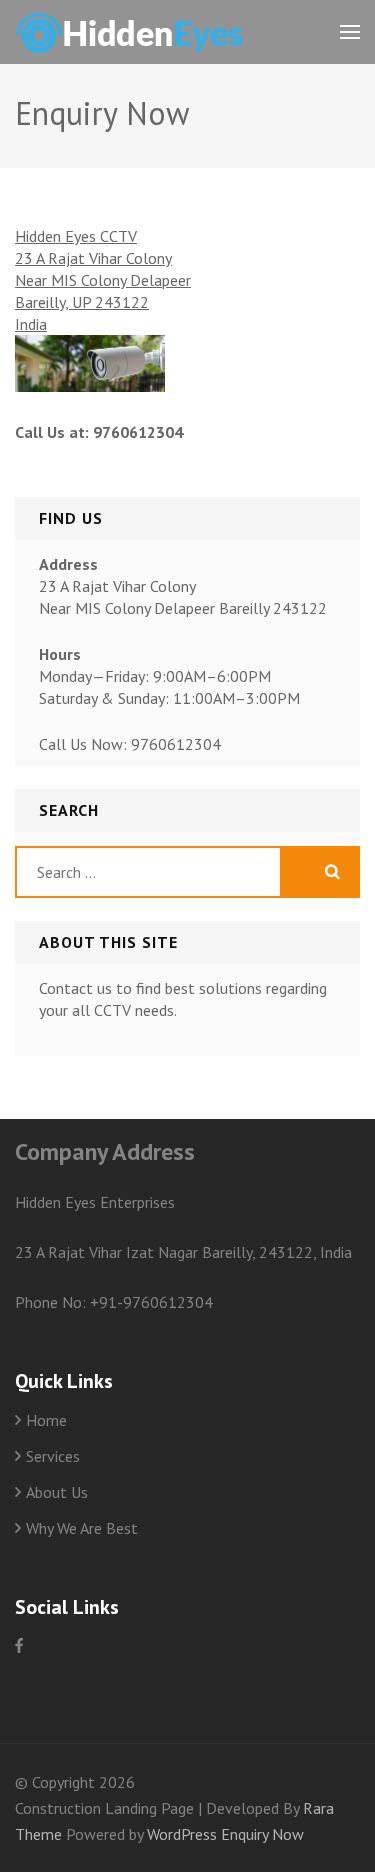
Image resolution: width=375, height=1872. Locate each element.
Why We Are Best (82, 1528)
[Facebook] (19, 1645)
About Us (57, 1492)
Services (53, 1456)
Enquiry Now (262, 1834)
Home (46, 1420)
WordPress (182, 1834)
